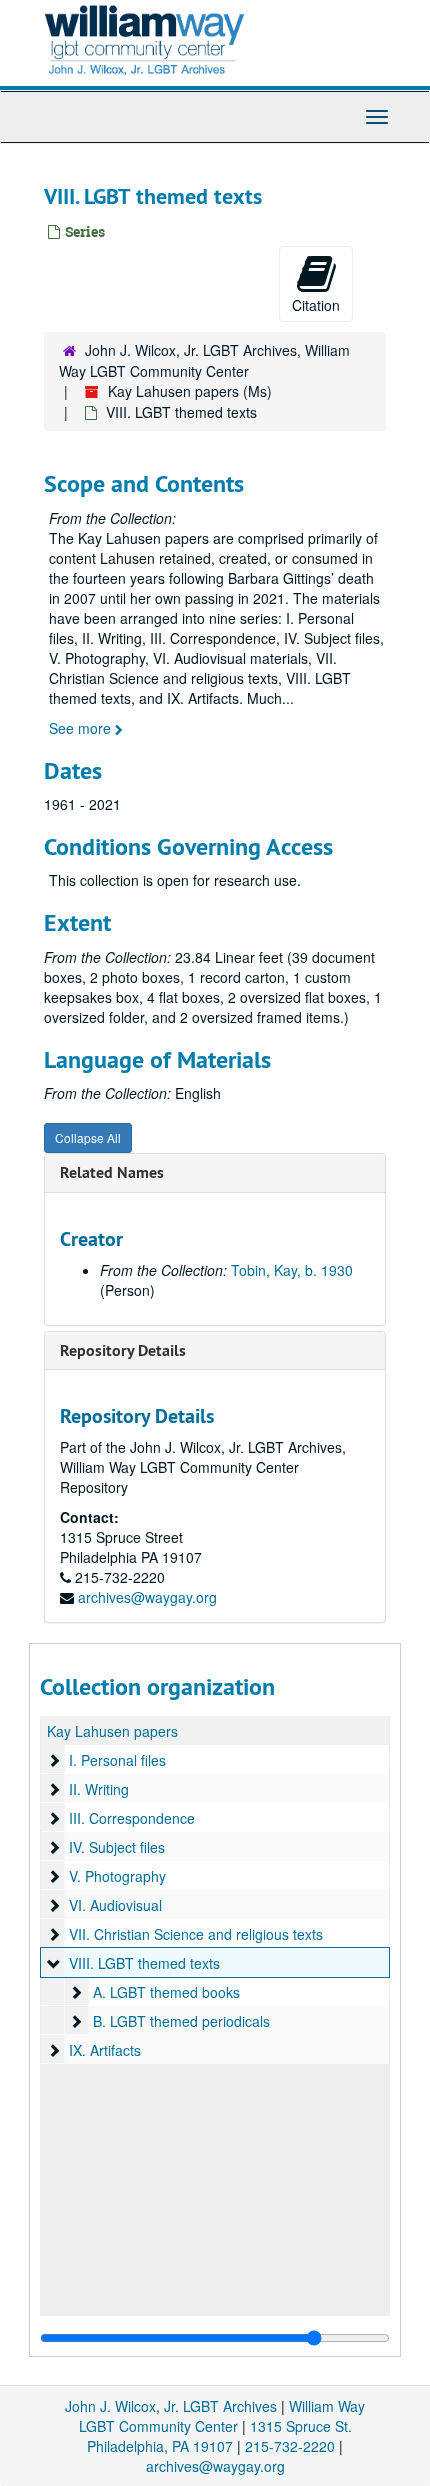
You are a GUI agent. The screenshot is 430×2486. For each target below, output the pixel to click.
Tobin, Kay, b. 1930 (292, 1270)
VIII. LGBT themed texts (144, 1963)
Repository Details (123, 1350)
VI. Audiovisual (115, 1905)
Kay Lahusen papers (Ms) (190, 391)
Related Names (112, 1172)
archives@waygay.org (147, 1597)
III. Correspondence (132, 1818)
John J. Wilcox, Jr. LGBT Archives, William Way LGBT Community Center (204, 360)
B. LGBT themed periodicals (181, 2021)
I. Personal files (117, 1760)
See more (82, 728)
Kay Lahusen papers (112, 1731)
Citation (316, 305)
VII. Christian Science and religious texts (196, 1934)
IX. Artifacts (105, 2050)
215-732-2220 (290, 2446)
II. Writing (99, 1789)
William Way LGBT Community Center (222, 2416)
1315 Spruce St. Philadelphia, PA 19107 (219, 2436)
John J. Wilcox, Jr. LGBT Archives (171, 2406)
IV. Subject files (117, 1847)
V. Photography (117, 1876)
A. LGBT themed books (166, 1992)
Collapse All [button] (88, 1137)
